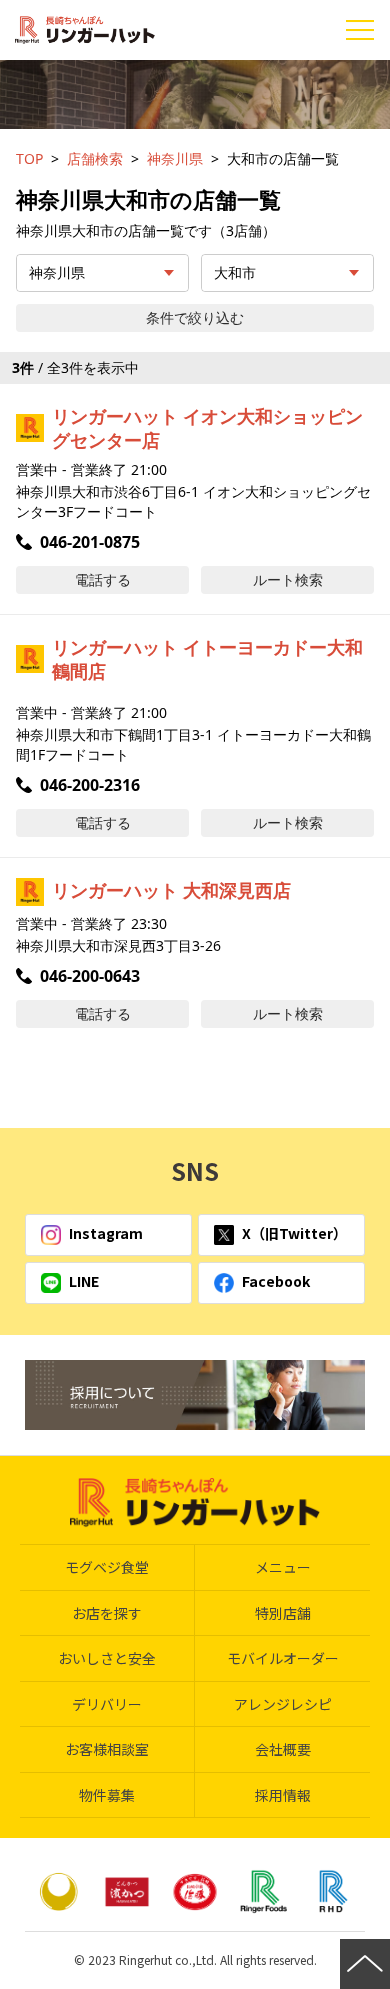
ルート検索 (288, 579)
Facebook (276, 1281)
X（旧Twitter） (294, 1233)
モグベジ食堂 (107, 1567)
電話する (103, 579)
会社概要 (283, 1749)
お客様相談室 (107, 1749)
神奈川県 (175, 158)
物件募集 (107, 1795)
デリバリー (107, 1704)
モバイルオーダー (283, 1658)
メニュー (283, 1567)
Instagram (106, 1233)
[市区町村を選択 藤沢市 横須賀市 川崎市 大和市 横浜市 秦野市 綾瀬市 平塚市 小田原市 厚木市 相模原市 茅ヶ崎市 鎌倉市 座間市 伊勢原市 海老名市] (287, 273)
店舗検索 (95, 158)
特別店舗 (283, 1613)
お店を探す (107, 1613)
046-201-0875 (90, 542)
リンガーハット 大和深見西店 (171, 890)
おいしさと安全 (107, 1658)
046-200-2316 (90, 785)
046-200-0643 (90, 976)
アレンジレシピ (283, 1704)
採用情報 (283, 1795)
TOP (29, 158)
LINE (84, 1281)
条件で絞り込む (195, 317)
